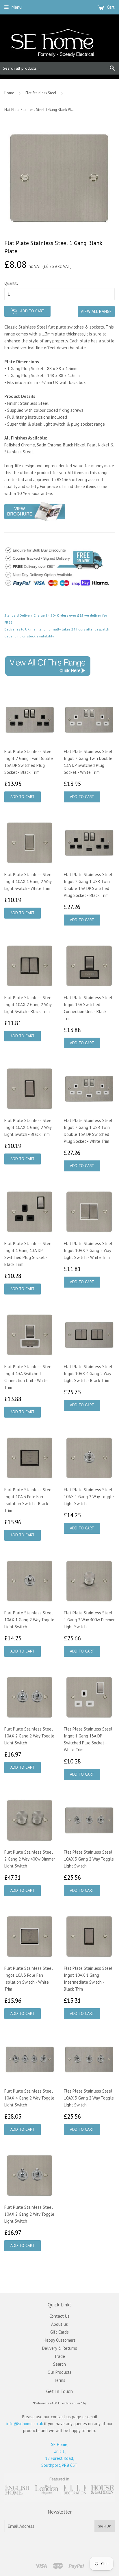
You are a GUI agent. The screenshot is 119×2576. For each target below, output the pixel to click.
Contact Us (59, 2316)
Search (59, 2364)
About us (59, 2324)
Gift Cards (59, 2332)
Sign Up (105, 2526)
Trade (60, 2356)
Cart (110, 7)
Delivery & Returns (60, 2348)
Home (9, 93)
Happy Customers (60, 2340)
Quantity (11, 283)
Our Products (60, 2372)
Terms (60, 2380)
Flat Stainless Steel (41, 93)
